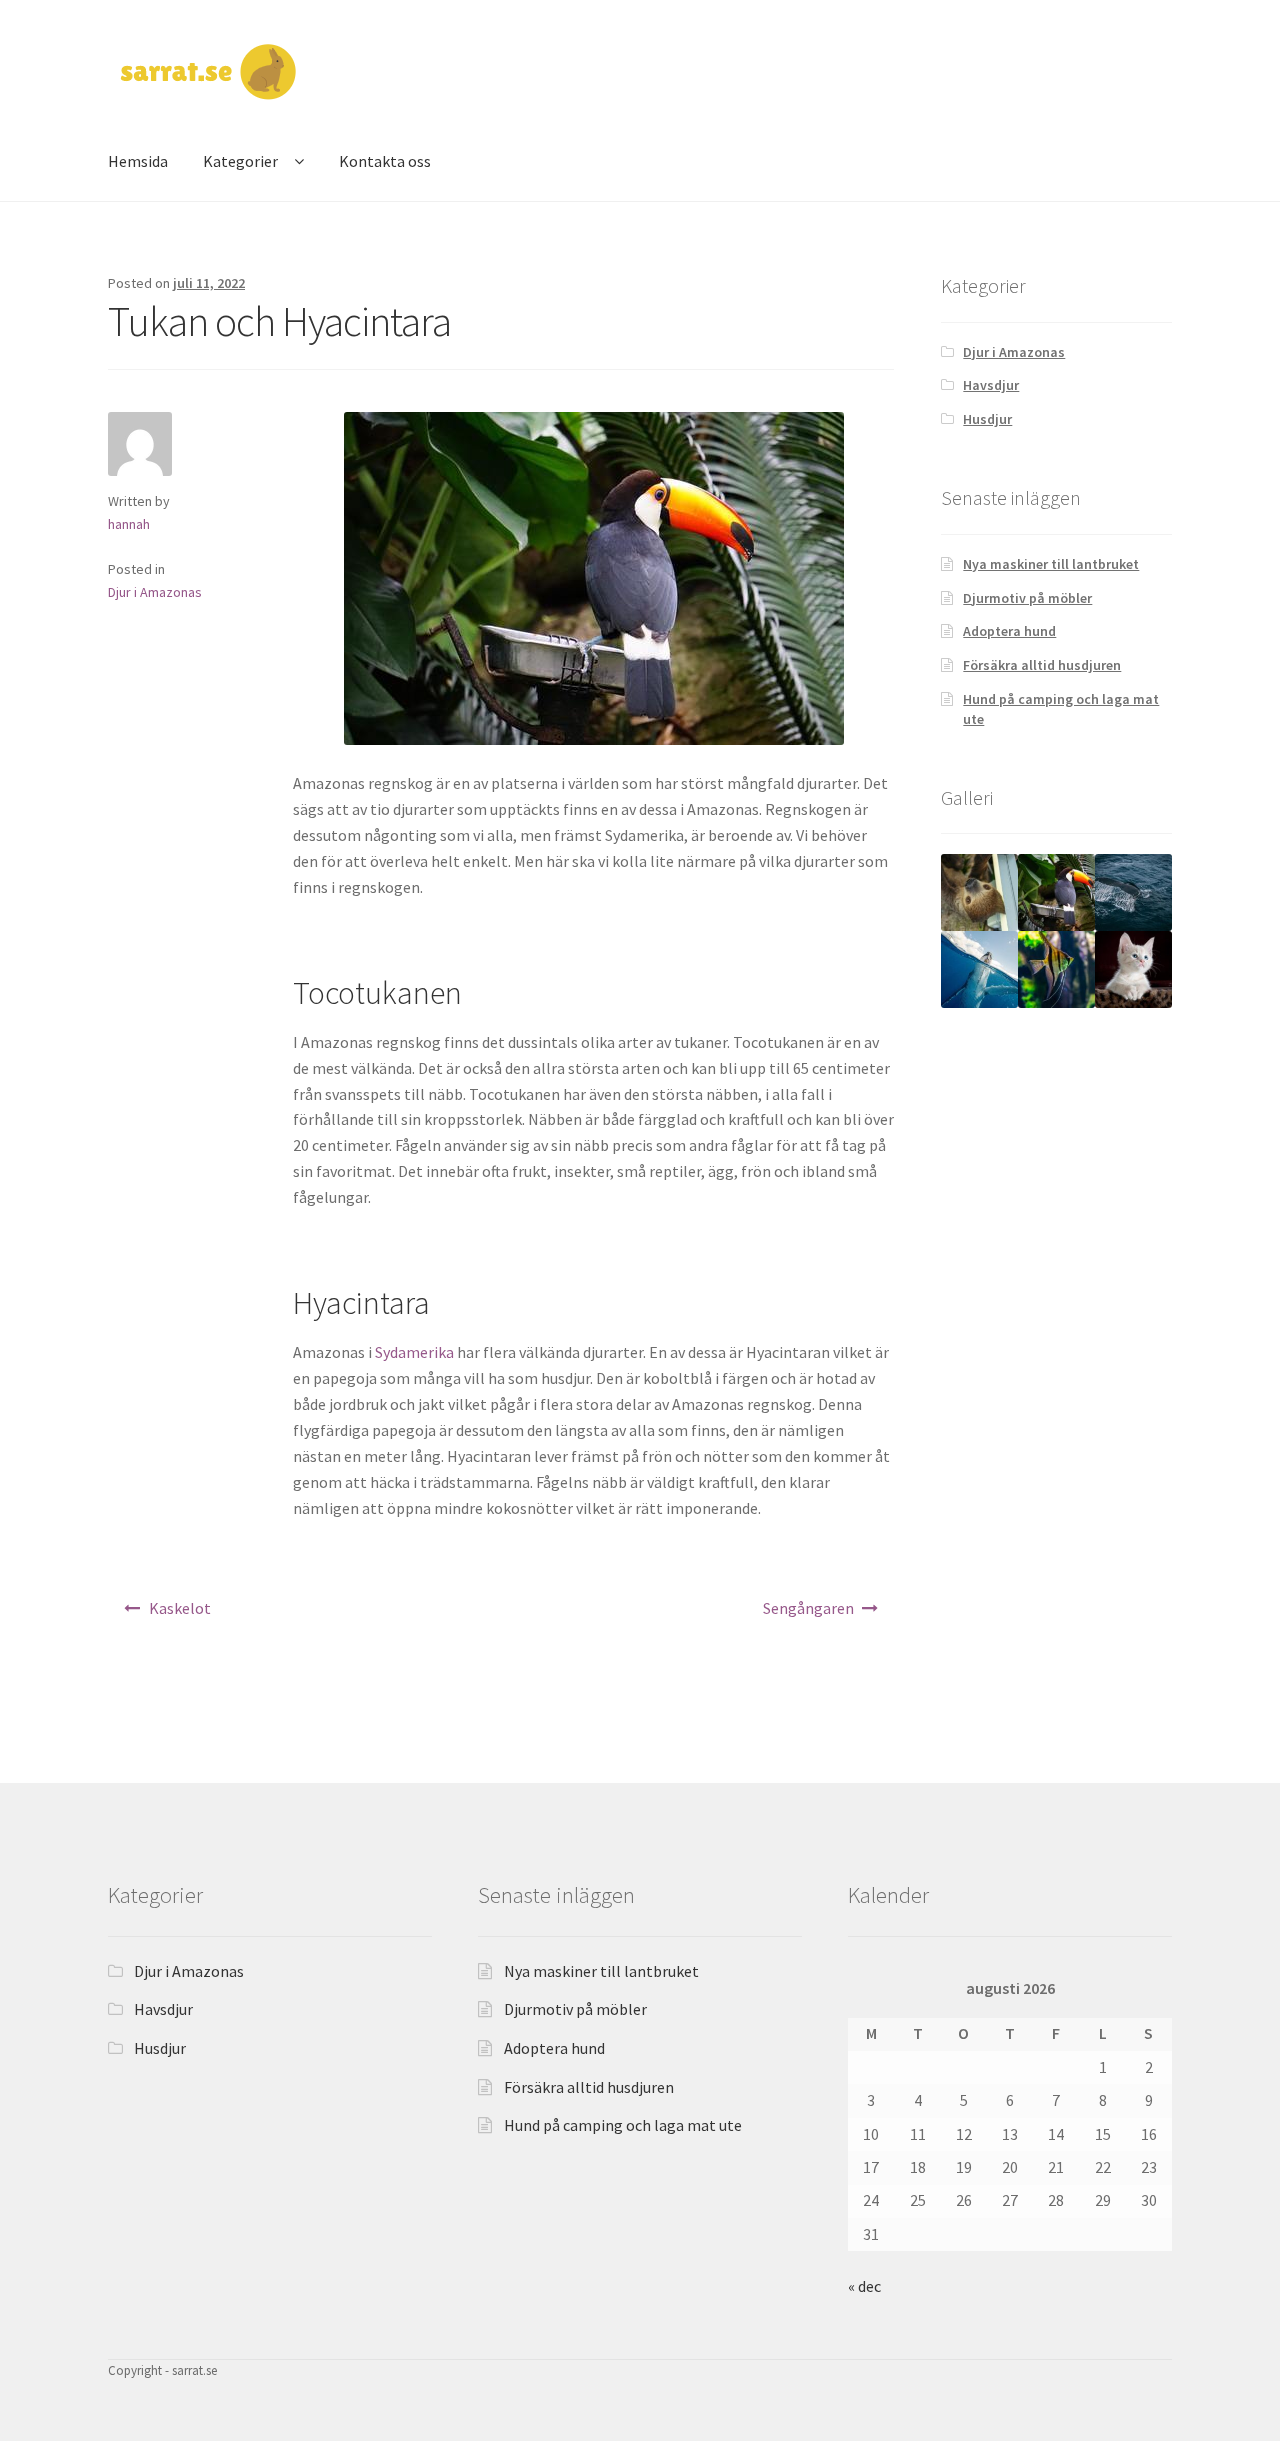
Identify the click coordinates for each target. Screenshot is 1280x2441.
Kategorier (240, 161)
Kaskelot (180, 1608)
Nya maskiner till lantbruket (1051, 564)
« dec (864, 2286)
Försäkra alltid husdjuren (1042, 665)
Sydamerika (414, 1352)
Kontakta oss (385, 161)
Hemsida (138, 161)
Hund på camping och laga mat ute (623, 2125)
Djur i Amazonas (155, 592)
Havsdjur (991, 385)
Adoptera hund (1009, 631)
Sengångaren (808, 1608)
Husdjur (987, 419)
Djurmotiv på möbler (1027, 598)
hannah (129, 524)
